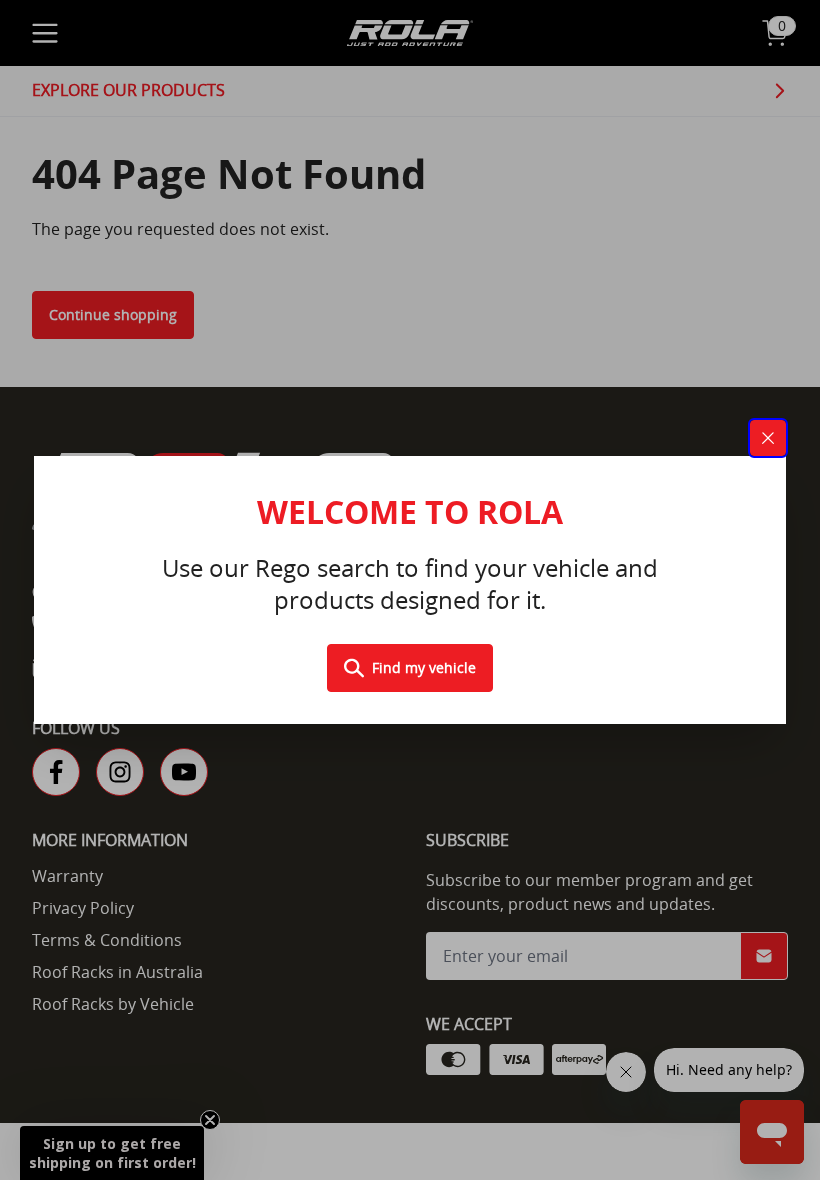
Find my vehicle (424, 667)
